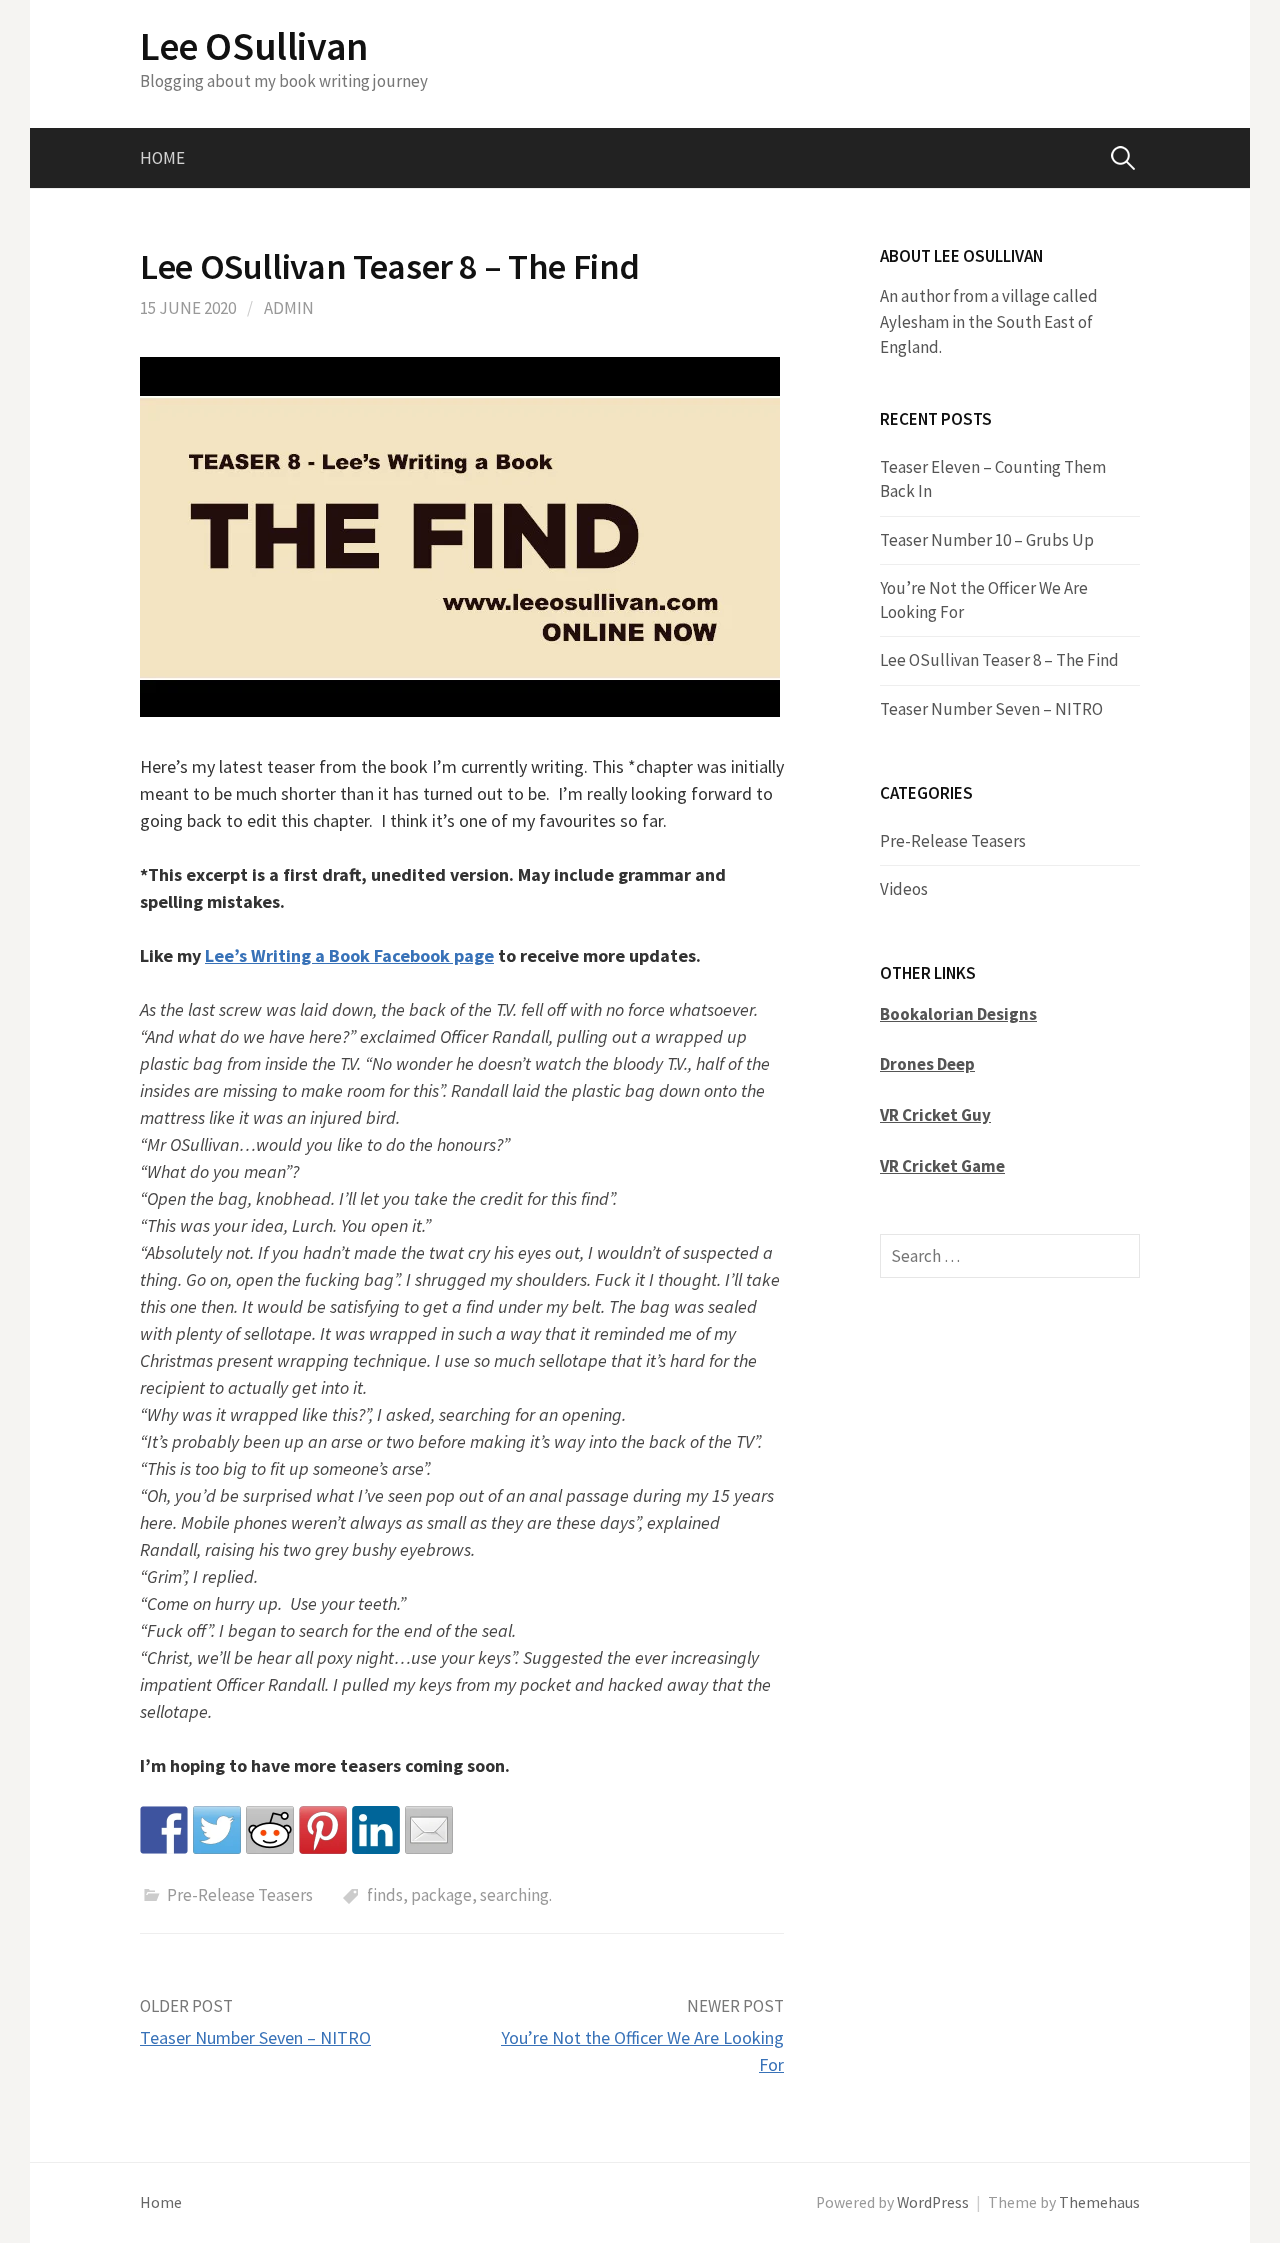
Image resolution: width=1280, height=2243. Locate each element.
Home (162, 158)
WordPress (933, 2202)
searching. (516, 1895)
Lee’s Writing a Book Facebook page (349, 955)
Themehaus (1099, 2202)
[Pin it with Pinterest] (323, 1830)
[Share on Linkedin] (376, 1830)
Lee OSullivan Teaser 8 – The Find (999, 660)
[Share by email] (429, 1830)
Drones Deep (927, 1064)
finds (385, 1895)
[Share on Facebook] (164, 1830)
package (441, 1895)
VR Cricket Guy (935, 1115)
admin (289, 308)
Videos (904, 889)
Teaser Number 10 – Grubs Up (987, 540)
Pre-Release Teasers (240, 1895)
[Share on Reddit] (270, 1830)
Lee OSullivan (254, 46)
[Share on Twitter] (217, 1830)
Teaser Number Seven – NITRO (255, 2037)
